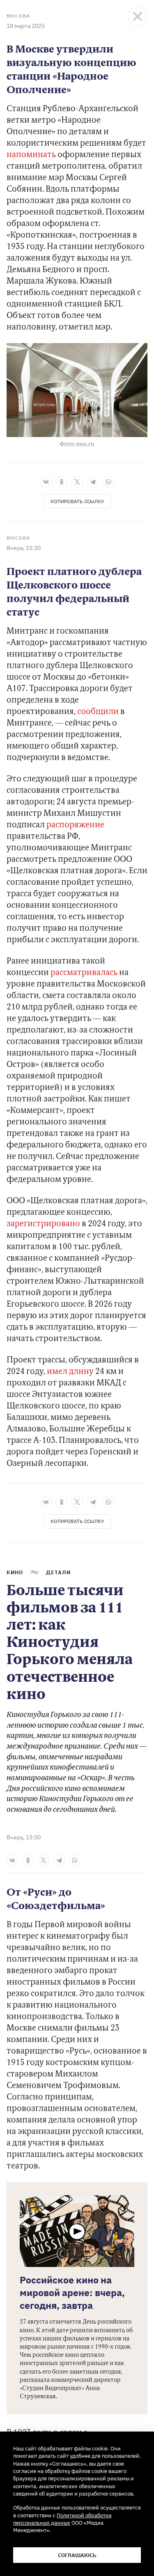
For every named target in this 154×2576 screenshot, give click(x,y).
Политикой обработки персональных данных (62, 2519)
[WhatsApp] (108, 482)
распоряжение (75, 825)
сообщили (97, 712)
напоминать (31, 155)
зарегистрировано (43, 1224)
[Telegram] (93, 482)
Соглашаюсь (77, 2555)
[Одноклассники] (62, 482)
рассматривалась (83, 973)
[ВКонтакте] (46, 482)
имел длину (69, 1372)
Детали (58, 1572)
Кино (15, 1572)
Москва (18, 16)
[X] (77, 482)
